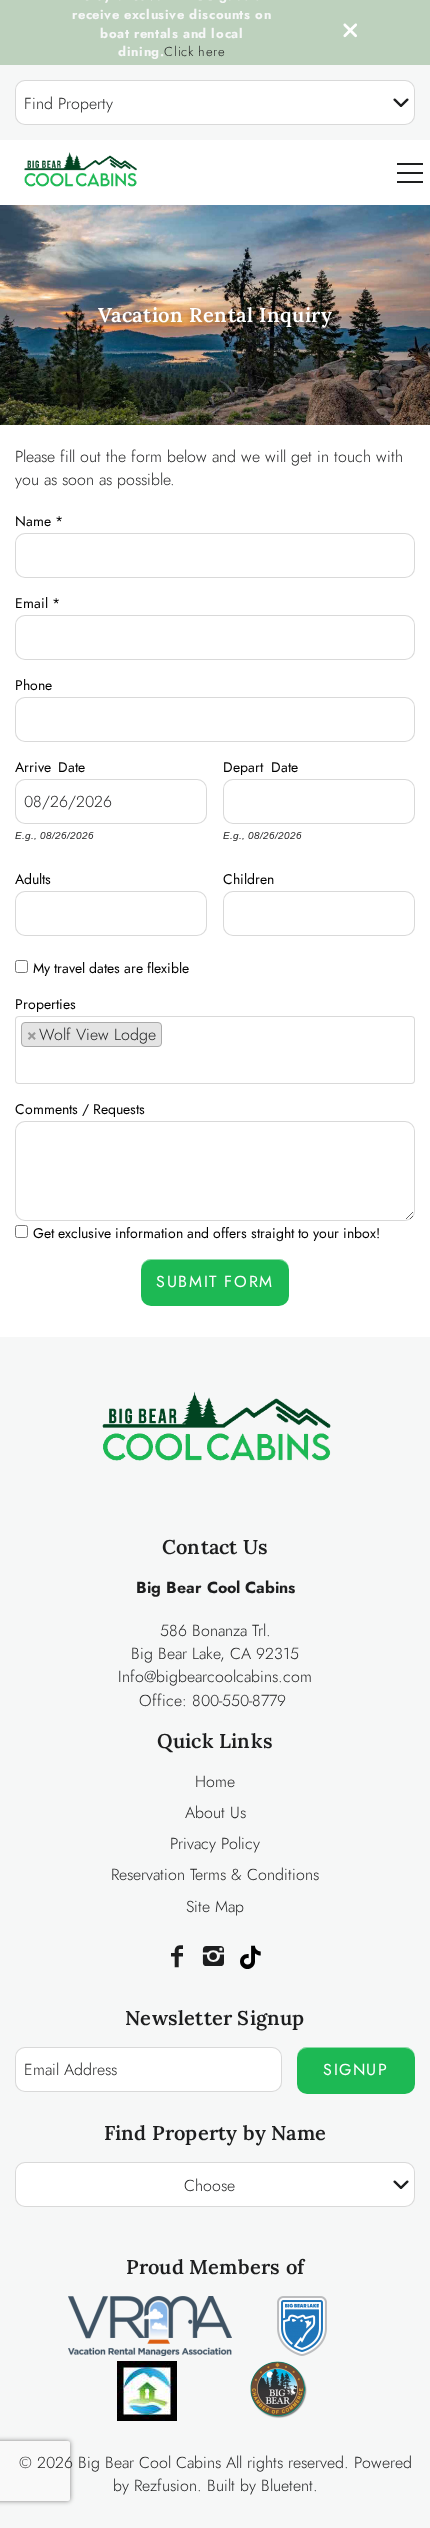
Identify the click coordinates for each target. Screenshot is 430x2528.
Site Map (215, 1906)
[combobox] (215, 102)
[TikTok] (249, 1957)
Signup (356, 2069)
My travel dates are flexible (111, 968)
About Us (215, 1812)
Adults (33, 876)
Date (71, 764)
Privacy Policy (215, 1843)
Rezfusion (165, 2485)
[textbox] (175, 1041)
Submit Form (215, 1281)
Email (37, 600)
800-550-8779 (239, 1700)
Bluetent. (289, 2485)
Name (39, 518)
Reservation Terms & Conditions (215, 1874)
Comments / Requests (80, 1106)
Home (215, 1781)
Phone (33, 682)
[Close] (343, 32)
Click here (194, 51)
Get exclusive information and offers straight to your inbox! (206, 1233)
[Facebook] (177, 1957)
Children (248, 876)
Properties (45, 1001)
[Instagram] (213, 1957)
